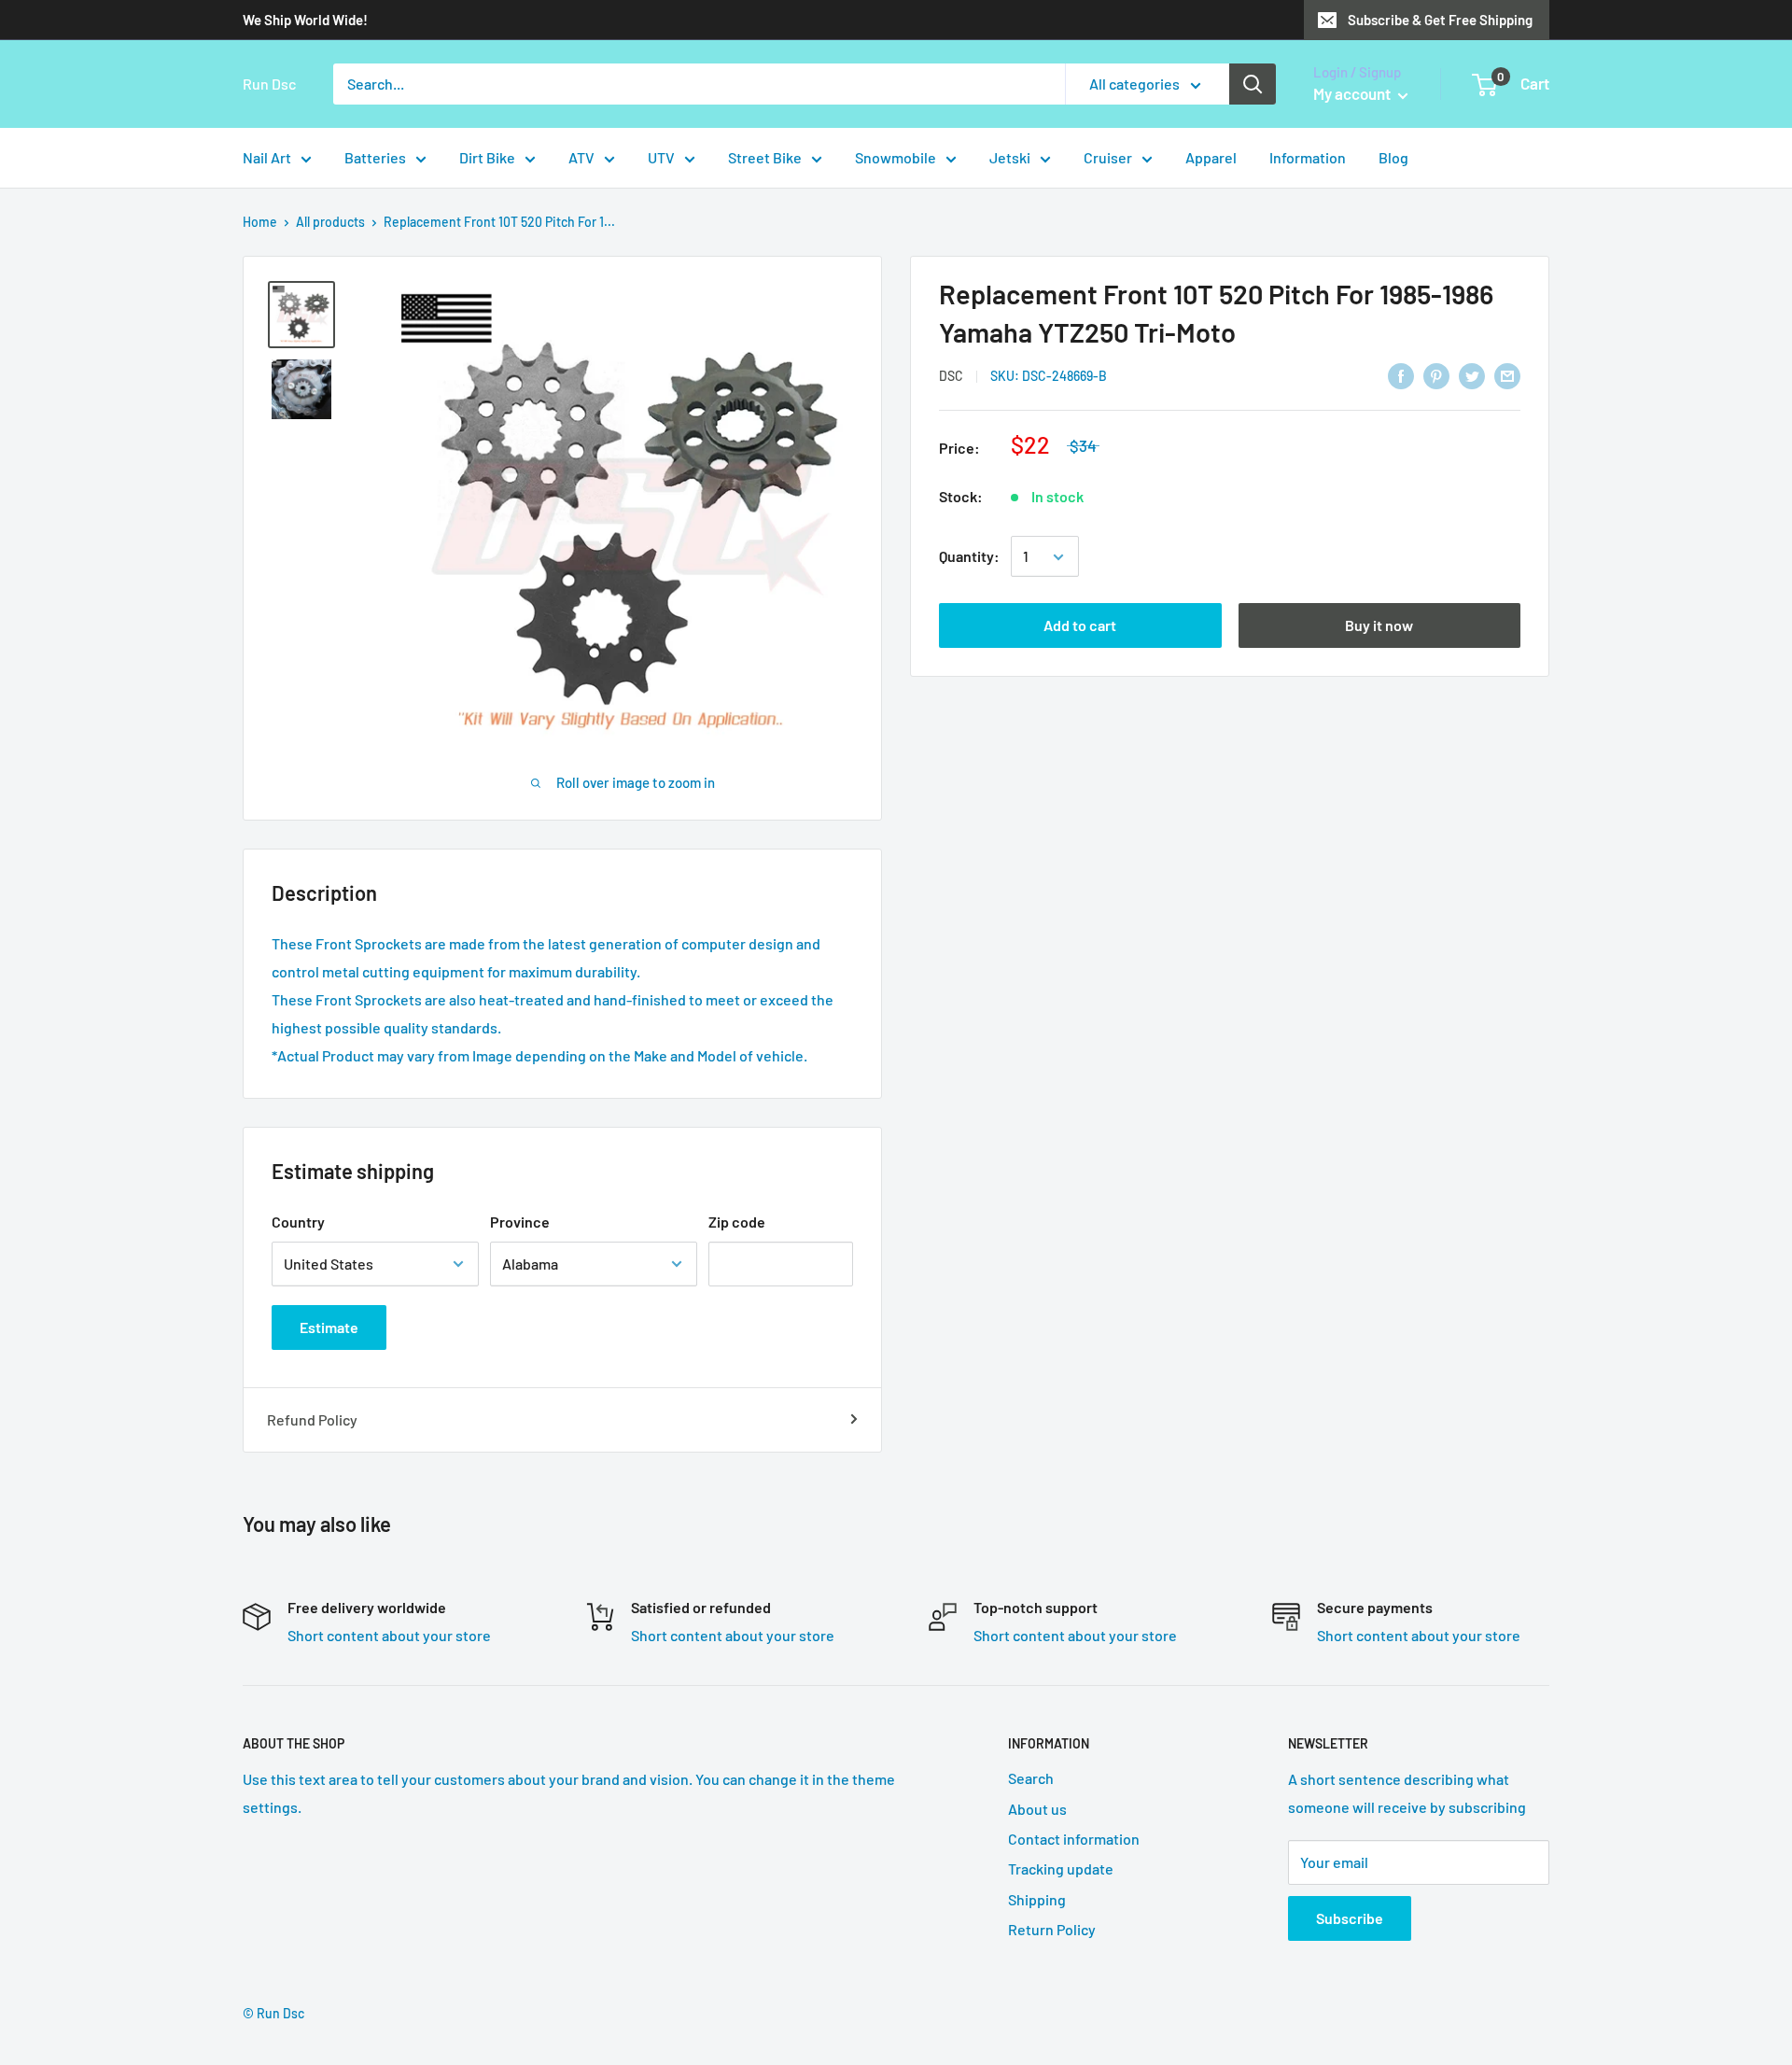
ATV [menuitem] (581, 157)
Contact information (1074, 1839)
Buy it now (1379, 626)
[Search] (1253, 84)
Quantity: (969, 557)
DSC (951, 377)
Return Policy (1052, 1929)
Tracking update (1061, 1868)
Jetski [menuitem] (1010, 157)
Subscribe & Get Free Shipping (1440, 20)
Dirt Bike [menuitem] (487, 157)
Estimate (329, 1327)
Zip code (737, 1222)
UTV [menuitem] (661, 157)
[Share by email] (1507, 375)
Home (260, 222)
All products (330, 222)
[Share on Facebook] (1401, 375)
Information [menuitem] (1308, 157)
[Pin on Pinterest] (1436, 375)
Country (298, 1222)
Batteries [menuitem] (375, 157)
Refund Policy (312, 1419)
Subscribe (1350, 1918)
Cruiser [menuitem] (1108, 157)
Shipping (1037, 1899)
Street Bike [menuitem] (765, 157)
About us (1037, 1809)
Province (520, 1222)
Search (1031, 1778)
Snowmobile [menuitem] (896, 157)
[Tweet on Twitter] (1472, 375)
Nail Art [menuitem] (267, 157)
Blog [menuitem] (1393, 157)
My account (1353, 93)
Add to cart (1080, 626)
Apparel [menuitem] (1211, 157)
